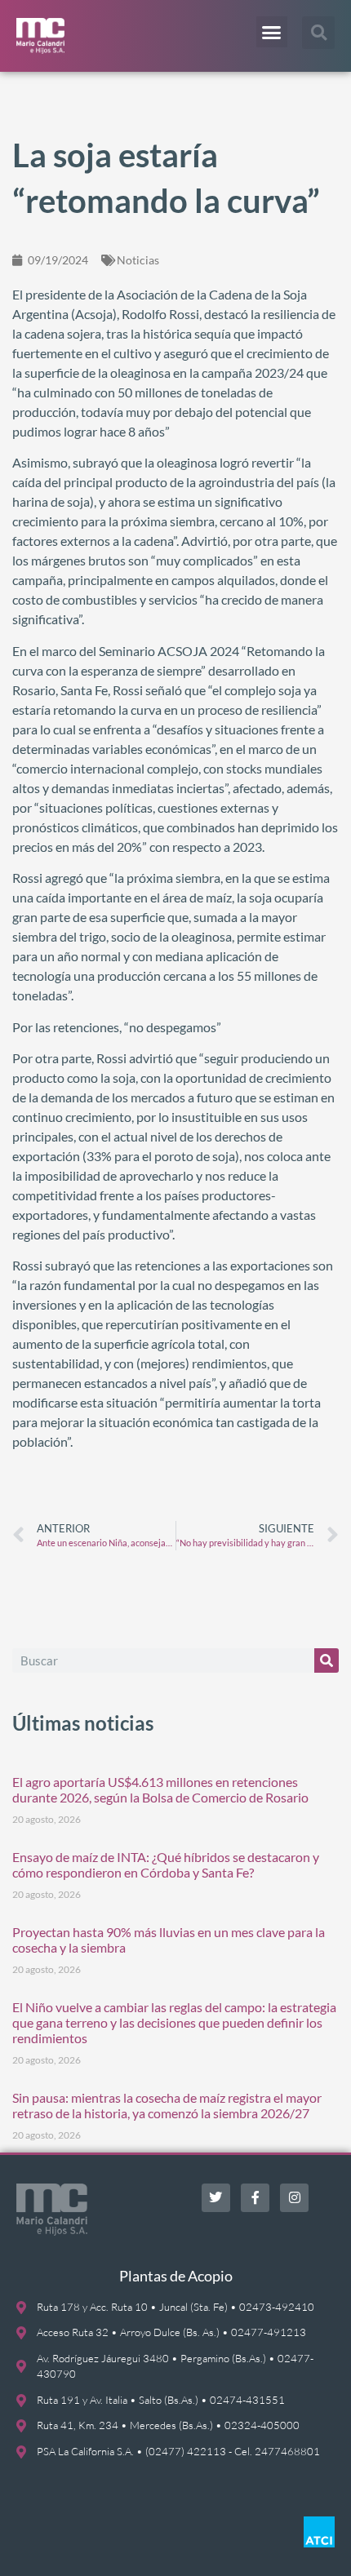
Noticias (138, 260)
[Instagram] (294, 2198)
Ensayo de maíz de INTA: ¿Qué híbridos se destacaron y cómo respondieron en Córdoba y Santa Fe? (166, 1864)
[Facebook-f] (255, 2198)
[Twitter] (216, 2198)
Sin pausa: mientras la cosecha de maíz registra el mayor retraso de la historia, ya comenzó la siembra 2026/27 (167, 2105)
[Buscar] (327, 1660)
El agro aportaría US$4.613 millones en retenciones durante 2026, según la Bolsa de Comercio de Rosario (160, 1789)
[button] (272, 32)
